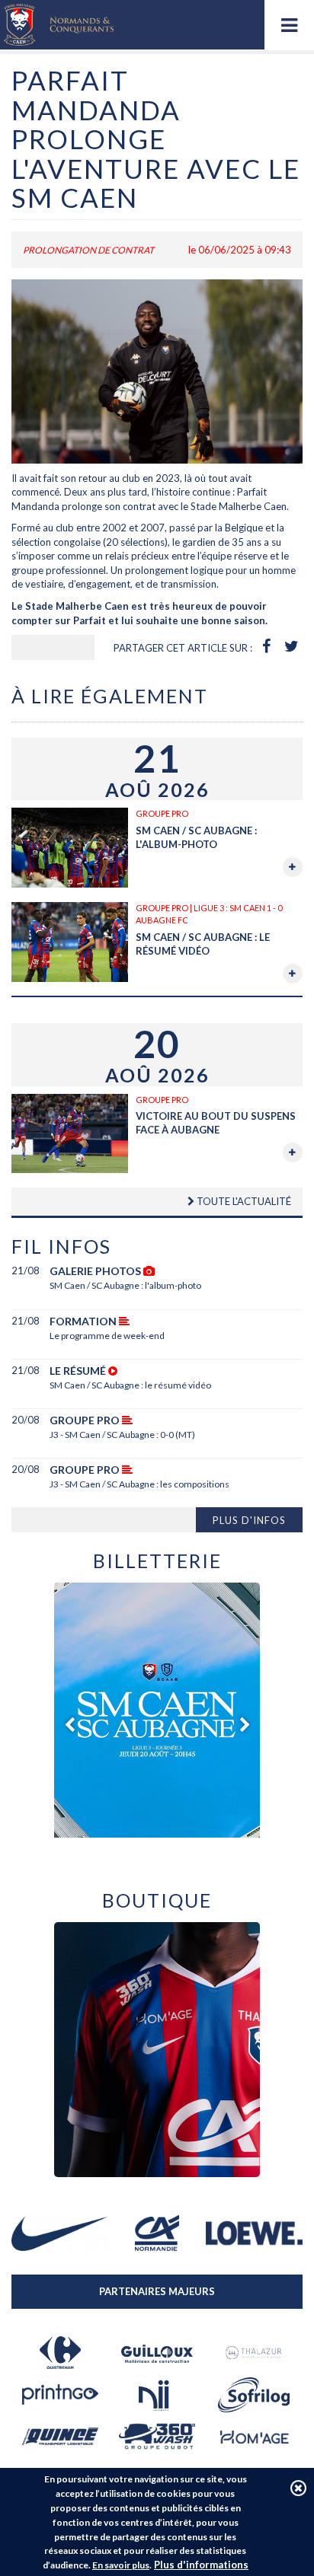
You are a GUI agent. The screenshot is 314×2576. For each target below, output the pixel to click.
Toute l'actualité (243, 1201)
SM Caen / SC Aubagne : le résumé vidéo (130, 1385)
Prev (69, 1725)
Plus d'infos (249, 1520)
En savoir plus (121, 2565)
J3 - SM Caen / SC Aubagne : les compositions (139, 1484)
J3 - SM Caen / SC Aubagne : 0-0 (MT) (122, 1435)
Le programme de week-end (107, 1336)
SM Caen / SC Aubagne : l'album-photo (125, 1285)
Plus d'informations (201, 2565)
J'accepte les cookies (298, 2488)
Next (245, 1725)
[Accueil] (59, 25)
